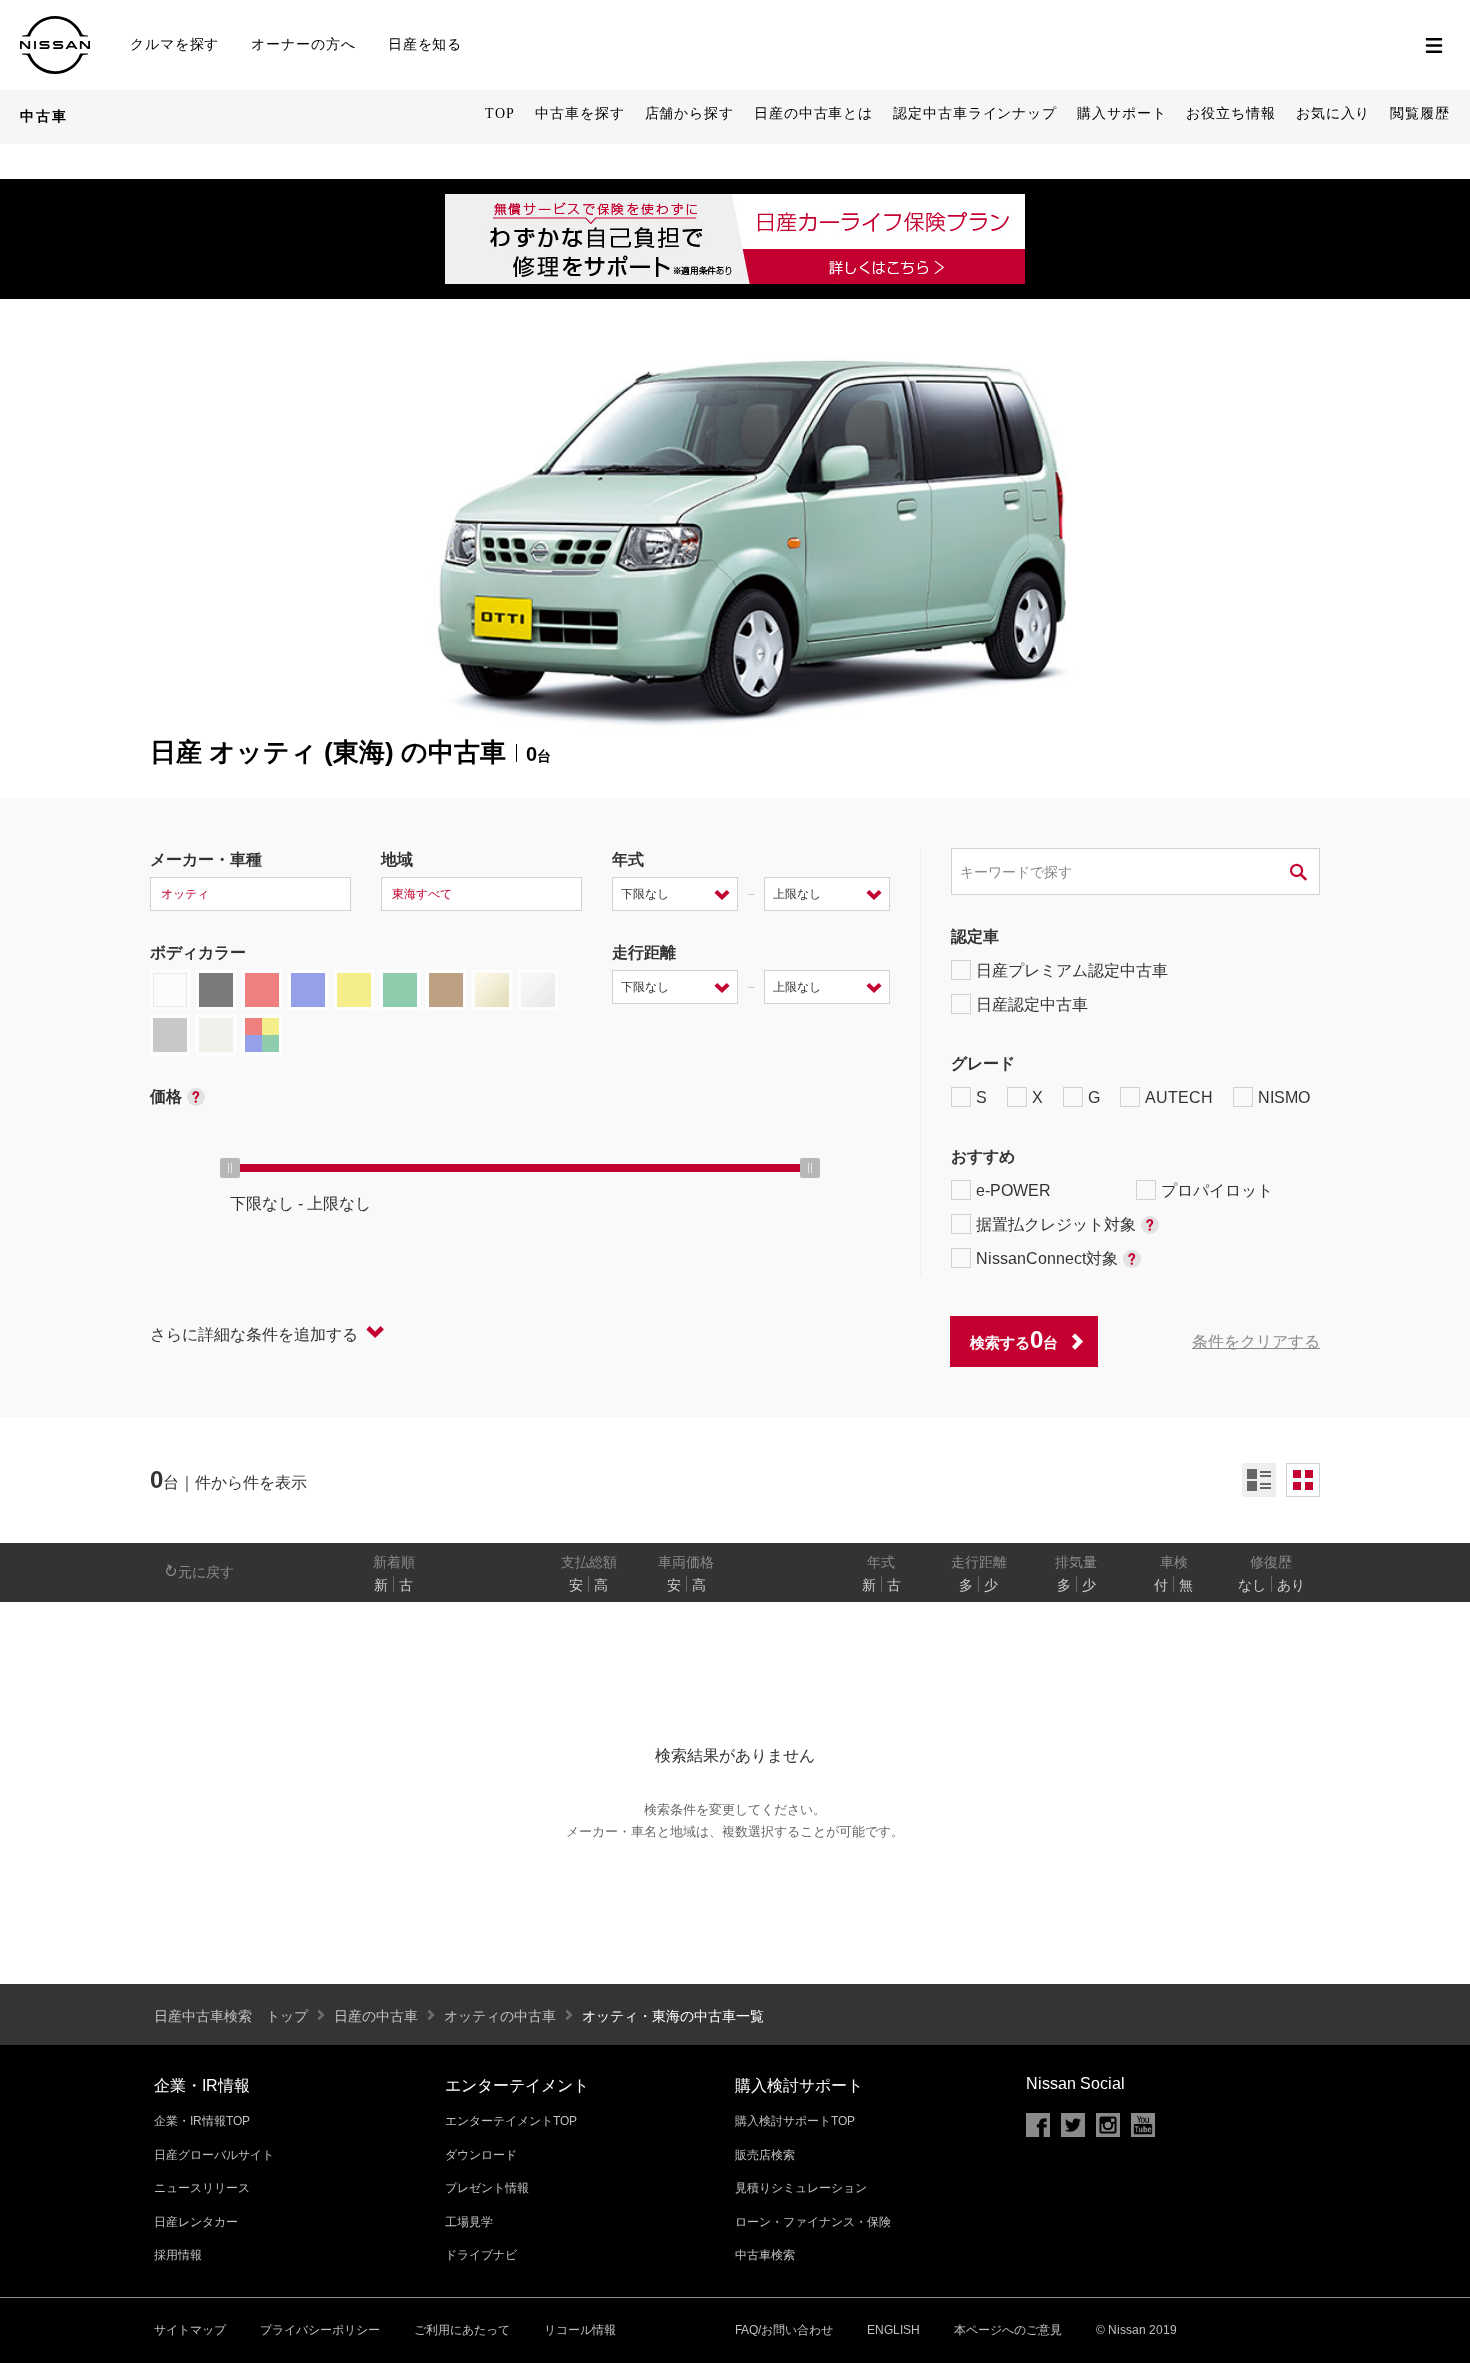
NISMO (1284, 1097)
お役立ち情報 (1230, 113)
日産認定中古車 (1032, 1004)
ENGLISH (893, 2330)
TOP (500, 113)
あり (1291, 1585)
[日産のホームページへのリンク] (55, 24)
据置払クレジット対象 (1056, 1224)
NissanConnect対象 (1047, 1258)
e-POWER (1013, 1190)
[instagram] (1108, 2125)
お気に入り (1333, 113)
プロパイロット (1217, 1190)
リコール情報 (580, 2330)
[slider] (230, 1168)
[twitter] (1073, 2125)
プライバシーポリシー (320, 2330)
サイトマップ (190, 2330)
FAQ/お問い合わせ (784, 2330)
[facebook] (1038, 2125)
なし (1252, 1585)
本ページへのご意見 (1008, 2330)
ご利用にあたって (462, 2330)
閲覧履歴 (1420, 113)
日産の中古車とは (813, 113)
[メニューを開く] (1434, 45)
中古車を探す (579, 113)
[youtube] (1143, 2125)
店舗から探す (689, 113)
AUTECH (1179, 1097)
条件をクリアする (1256, 1341)
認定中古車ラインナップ (975, 113)
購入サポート (1121, 113)
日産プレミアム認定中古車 (1072, 970)
